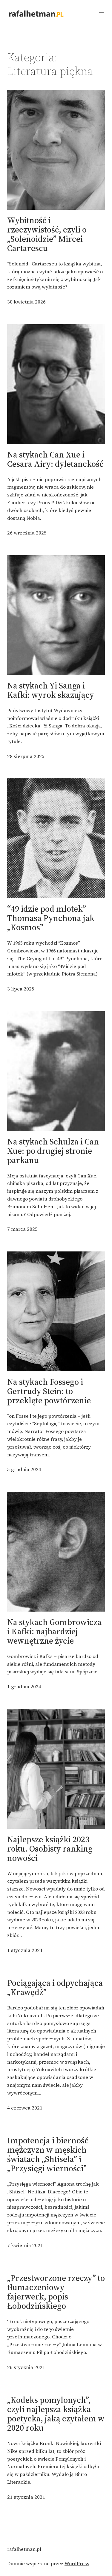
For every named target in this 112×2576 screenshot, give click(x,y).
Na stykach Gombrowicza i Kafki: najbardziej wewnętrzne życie (54, 1631)
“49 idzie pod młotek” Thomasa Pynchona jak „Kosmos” (51, 918)
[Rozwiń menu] (101, 14)
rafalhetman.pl (24, 2549)
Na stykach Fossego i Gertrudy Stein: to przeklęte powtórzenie (49, 1391)
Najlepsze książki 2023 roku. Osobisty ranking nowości (50, 1849)
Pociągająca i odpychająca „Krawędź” (55, 1988)
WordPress (77, 2563)
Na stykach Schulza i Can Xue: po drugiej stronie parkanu (53, 1151)
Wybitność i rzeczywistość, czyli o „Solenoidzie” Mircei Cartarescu (47, 234)
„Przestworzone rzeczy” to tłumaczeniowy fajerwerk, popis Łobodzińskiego (56, 2292)
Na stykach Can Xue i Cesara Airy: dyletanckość (55, 459)
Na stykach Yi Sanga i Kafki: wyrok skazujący (51, 690)
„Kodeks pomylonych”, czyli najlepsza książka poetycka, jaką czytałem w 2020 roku (56, 2414)
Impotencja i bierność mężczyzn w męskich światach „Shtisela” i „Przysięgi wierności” (48, 2154)
